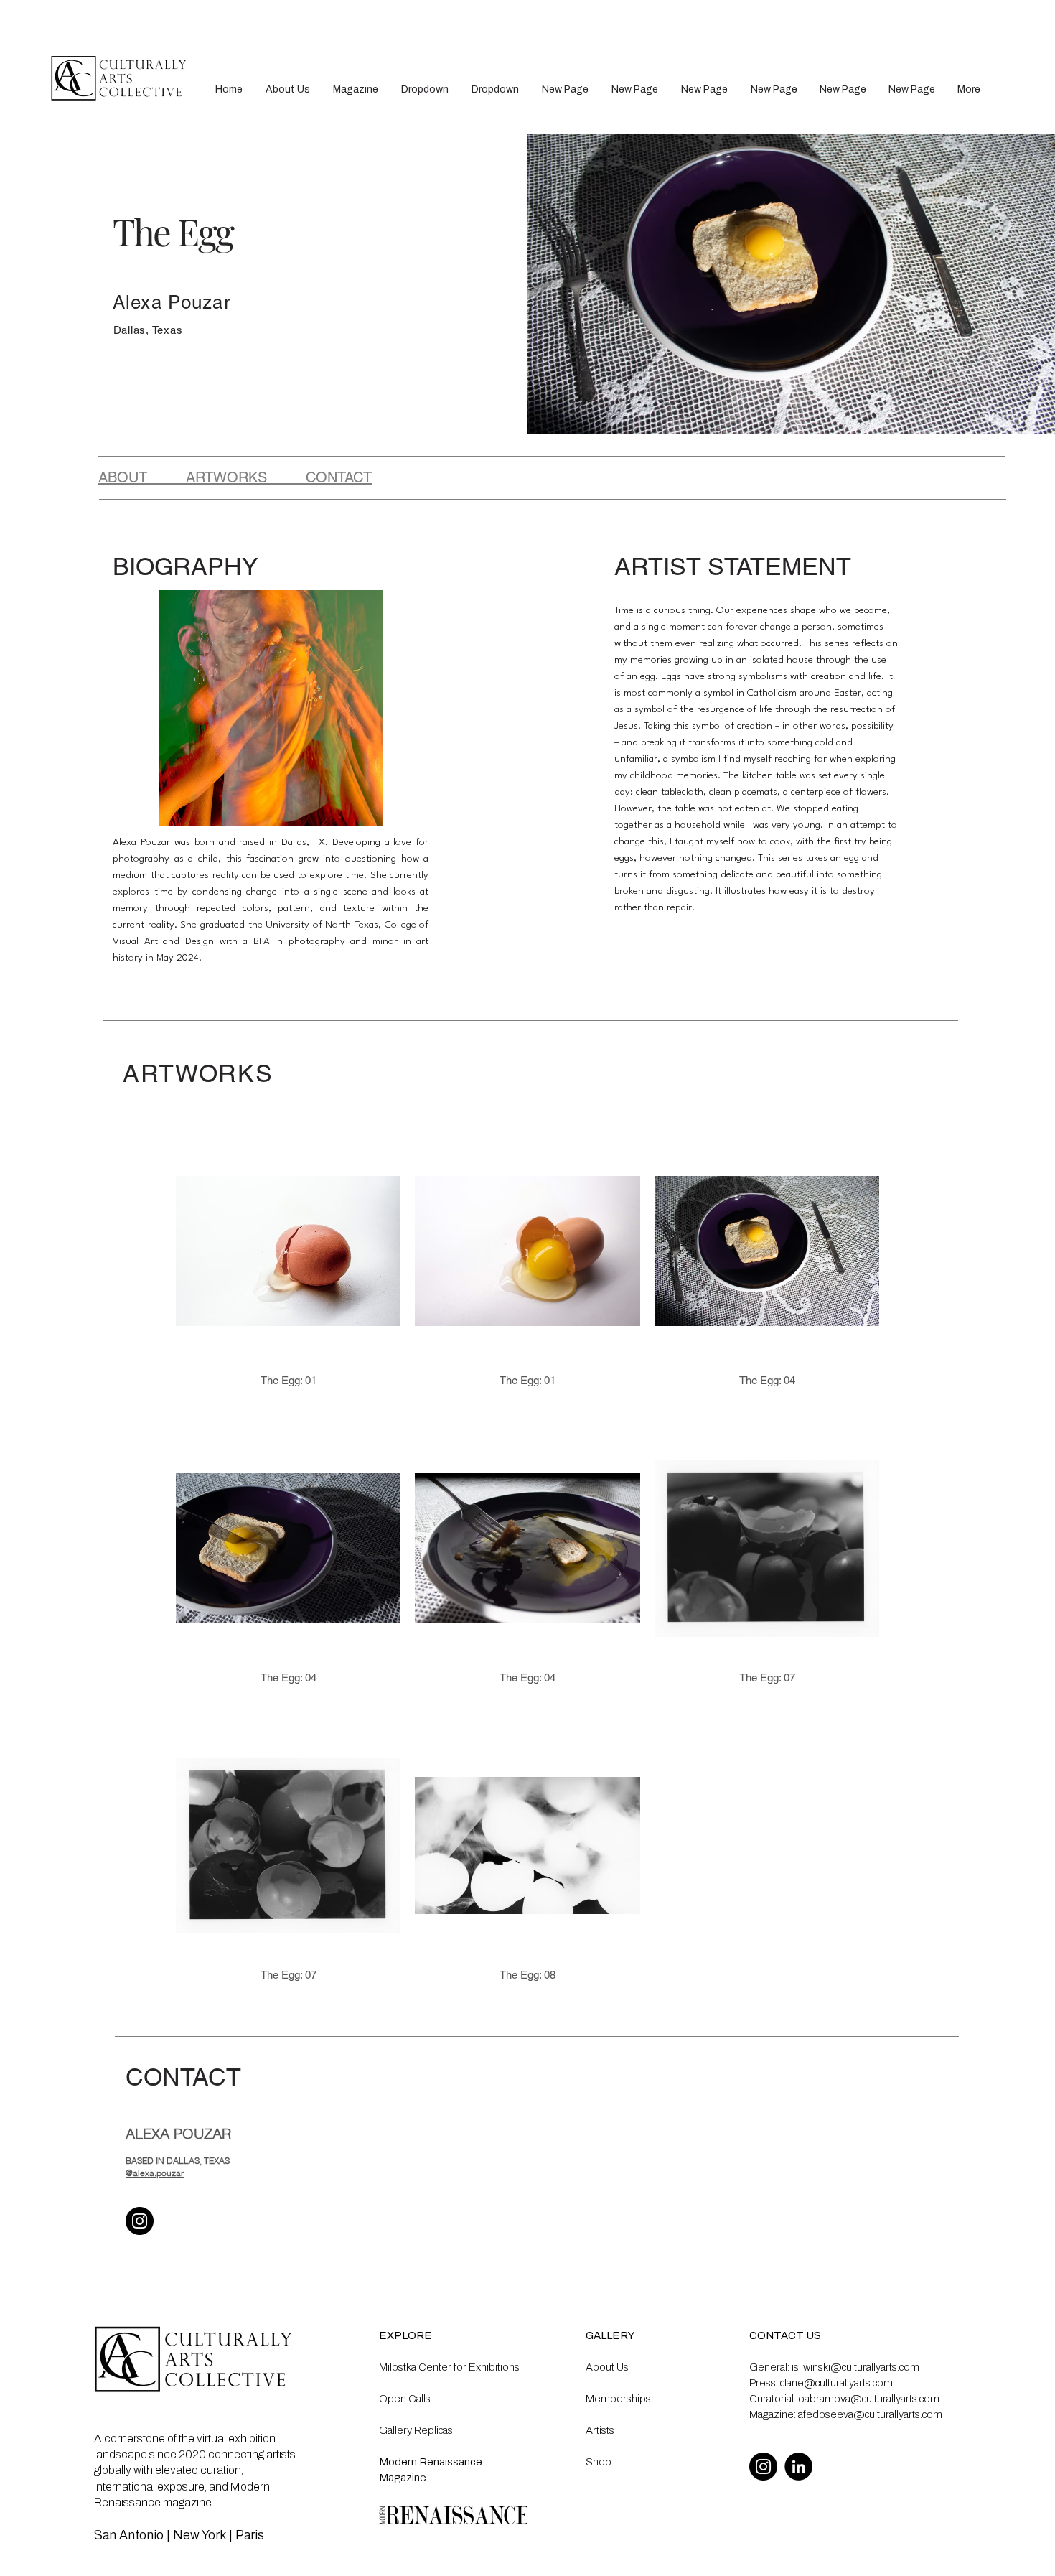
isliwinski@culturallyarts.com (855, 2367)
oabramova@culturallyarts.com (869, 2399)
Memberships (618, 2399)
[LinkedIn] (798, 2467)
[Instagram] (140, 2221)
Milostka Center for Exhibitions (449, 2367)
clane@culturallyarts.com (836, 2383)
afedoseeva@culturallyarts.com (870, 2414)
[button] (425, 89)
